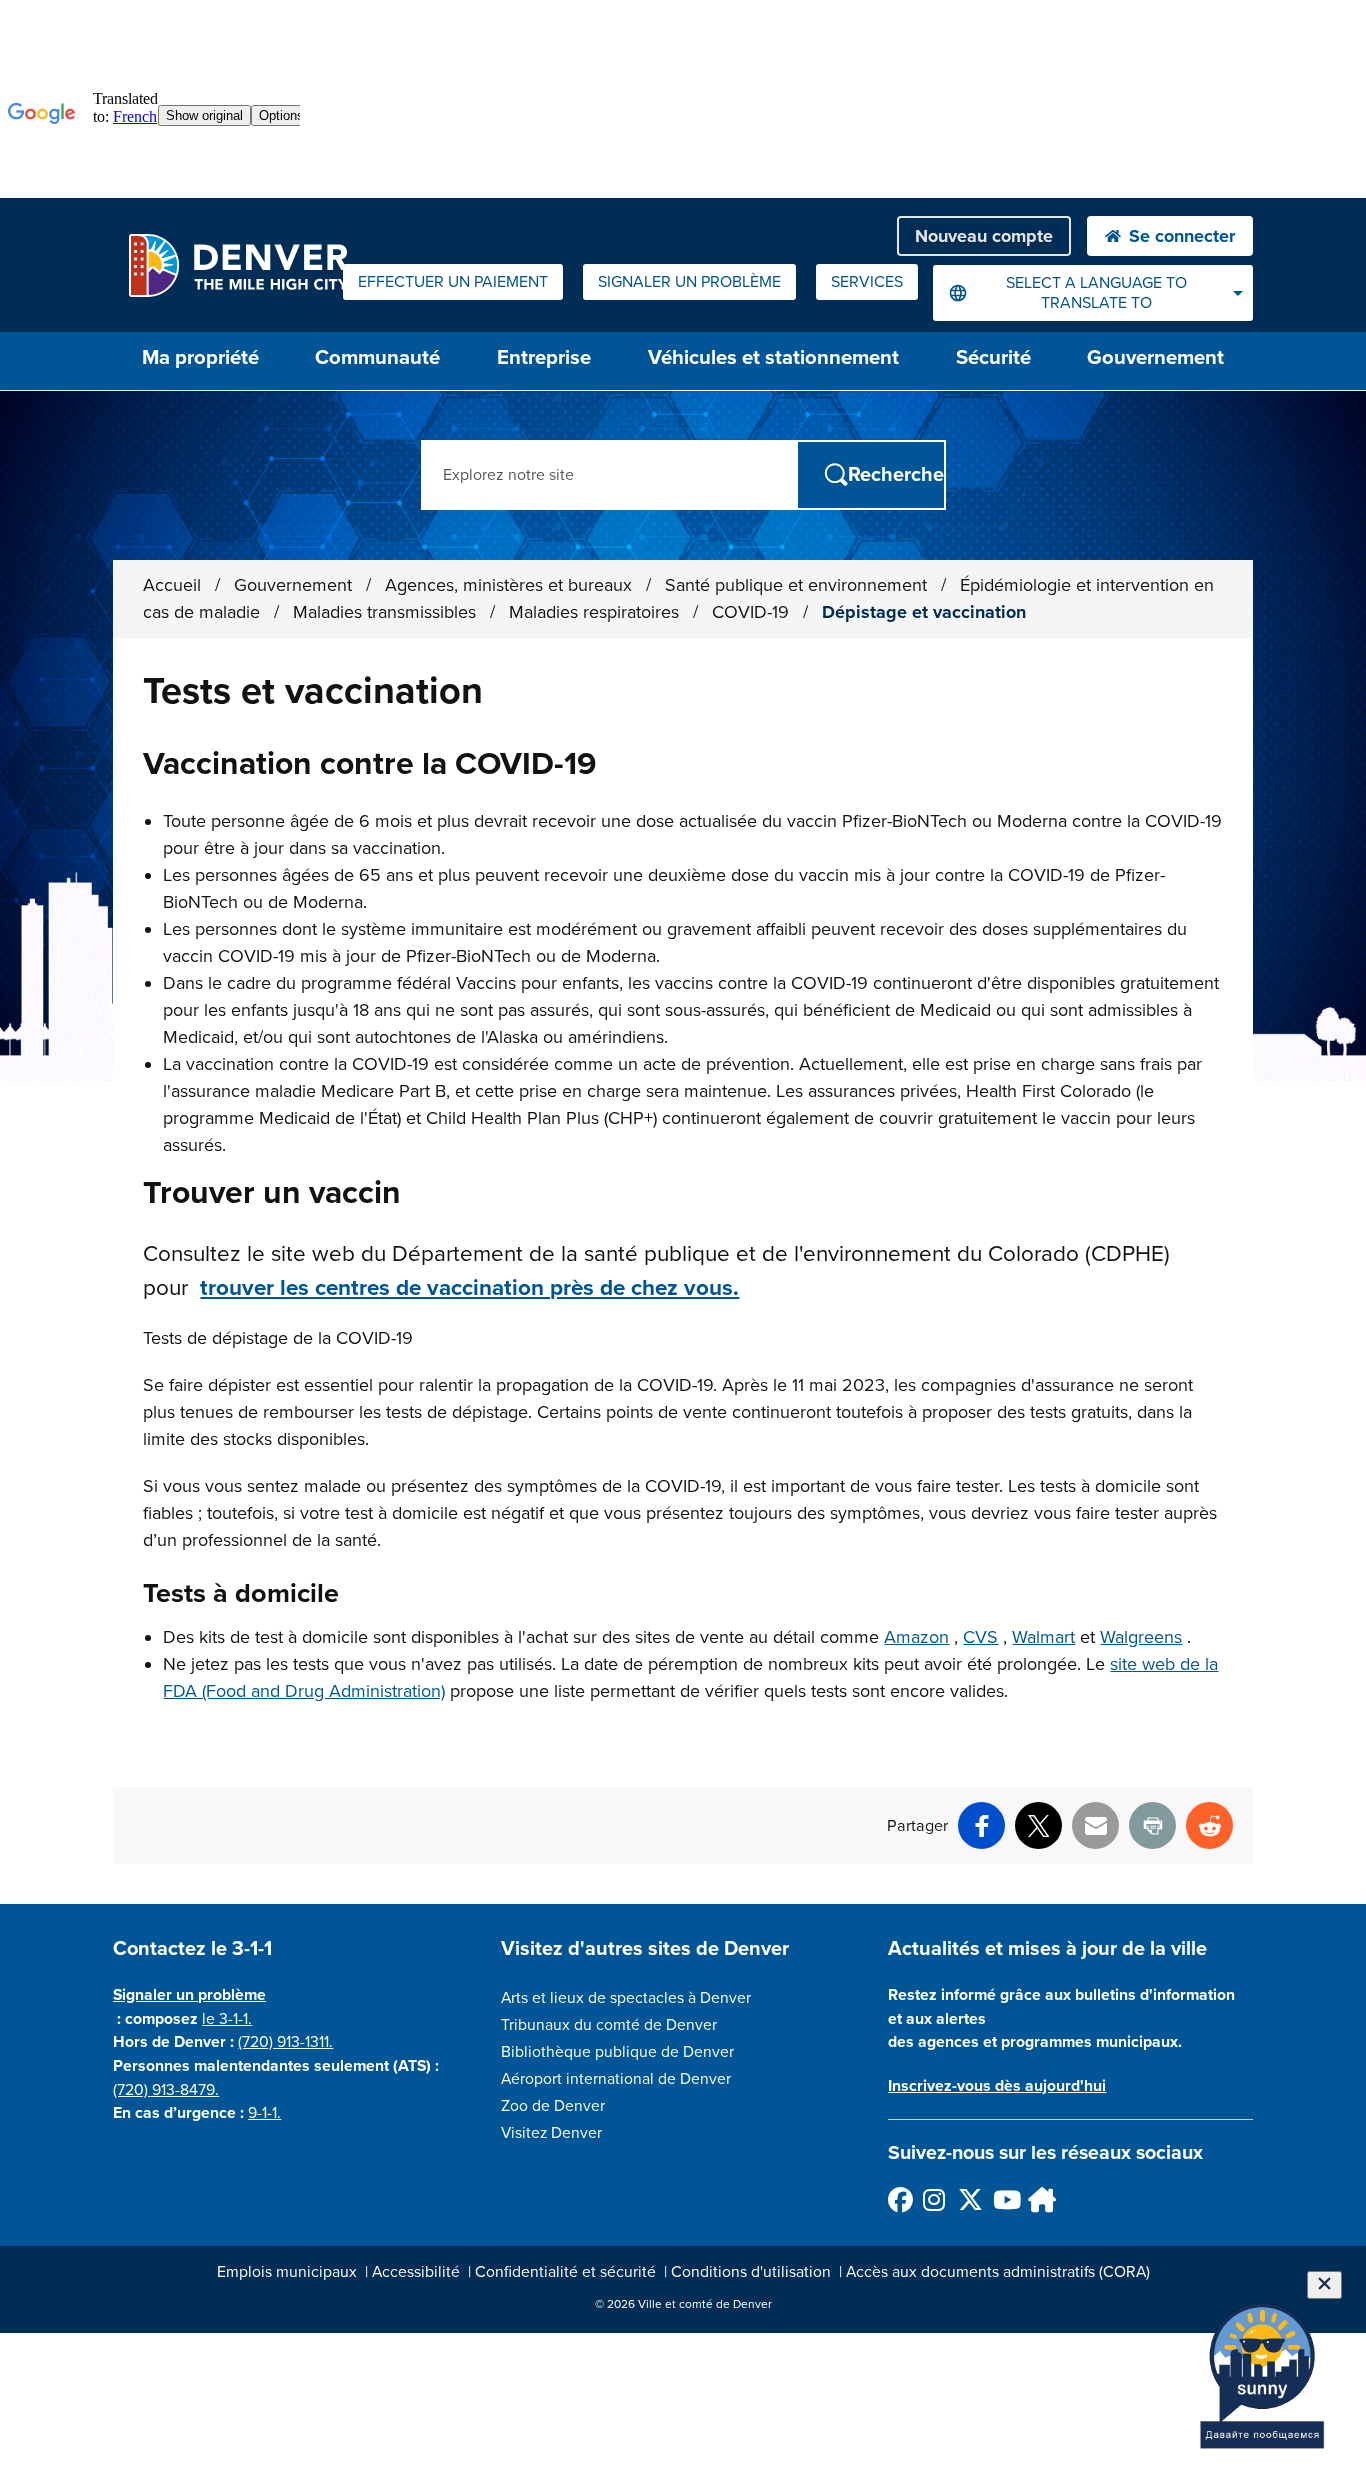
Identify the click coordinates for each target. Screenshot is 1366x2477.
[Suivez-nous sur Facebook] (899, 2199)
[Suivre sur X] (969, 2199)
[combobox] (1093, 293)
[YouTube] (1004, 2199)
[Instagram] (934, 2199)
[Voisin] (1039, 2199)
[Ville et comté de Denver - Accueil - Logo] (237, 265)
